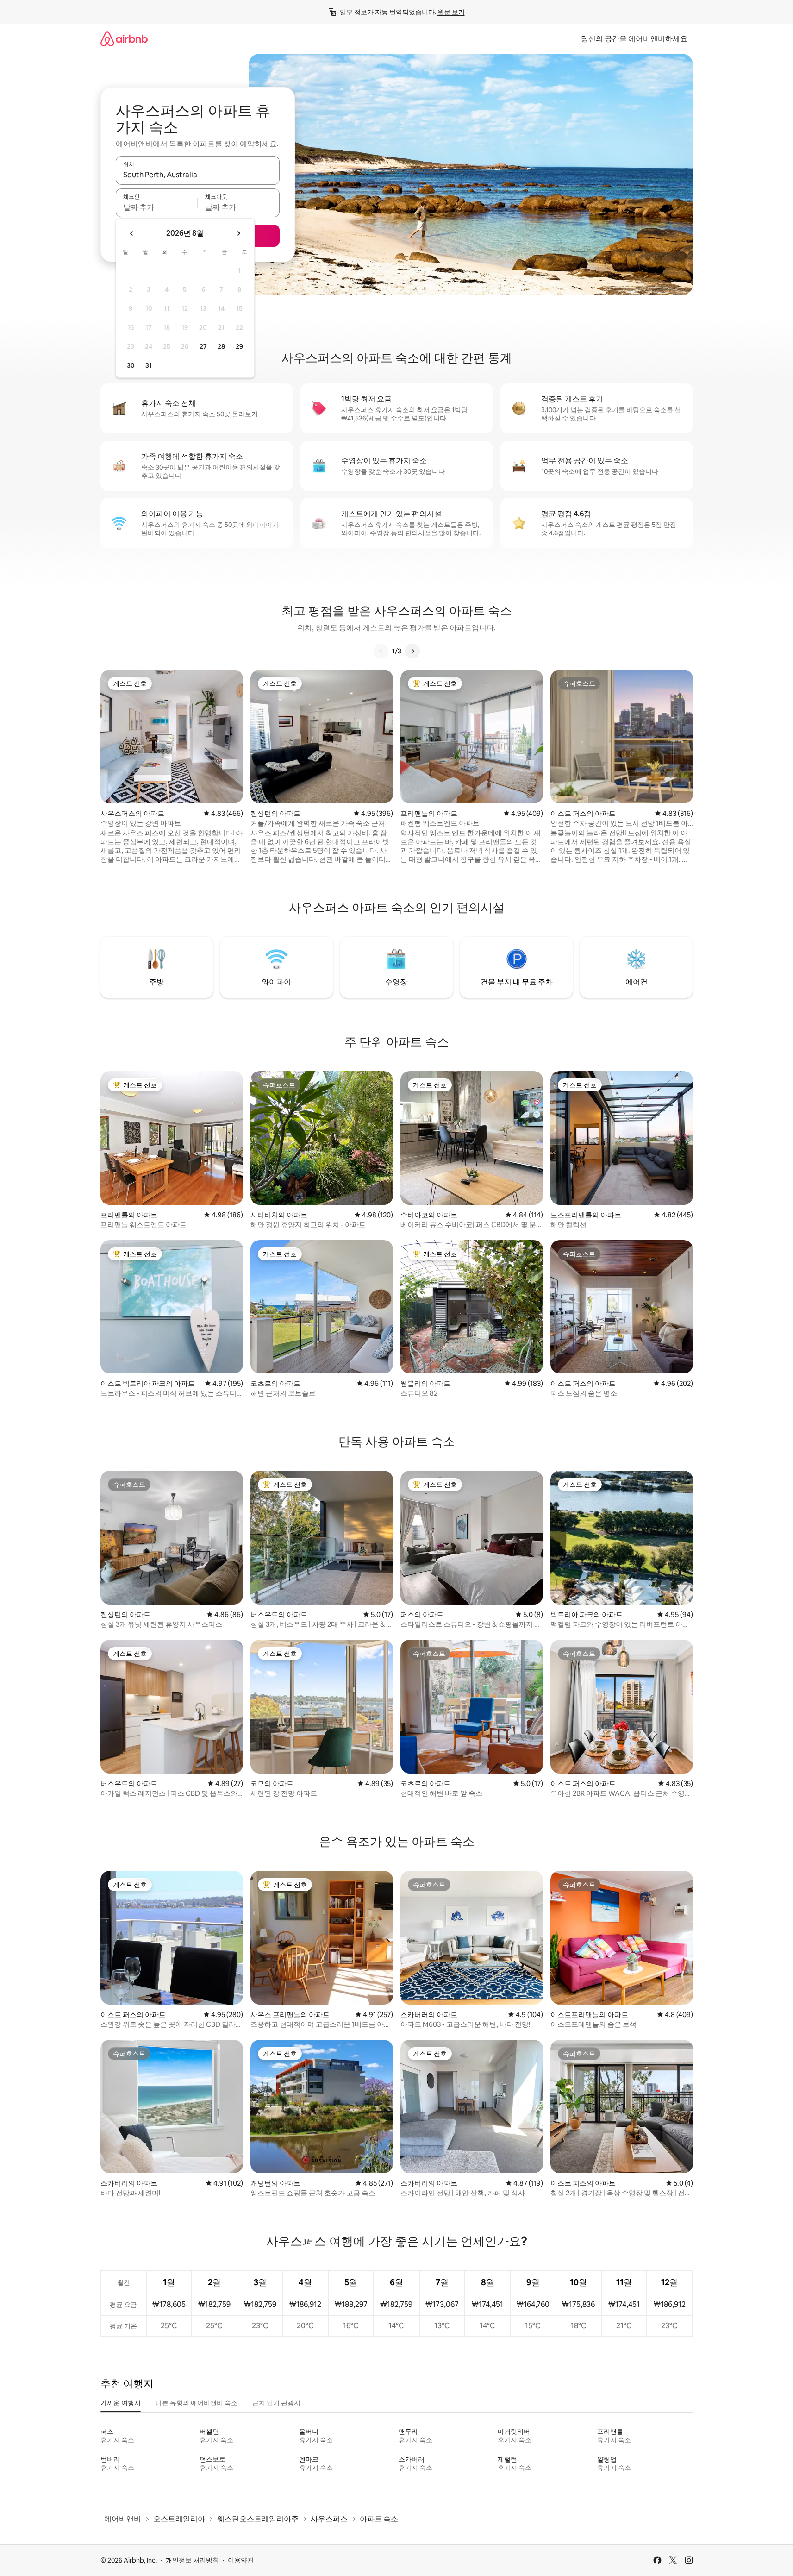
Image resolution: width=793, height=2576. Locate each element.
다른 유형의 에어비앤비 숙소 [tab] (197, 2403)
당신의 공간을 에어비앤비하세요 (634, 39)
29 (239, 346)
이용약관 (241, 2560)
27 (203, 346)
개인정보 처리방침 (192, 2560)
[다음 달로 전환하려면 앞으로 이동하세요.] (238, 233)
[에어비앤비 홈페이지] (124, 39)
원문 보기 (451, 12)
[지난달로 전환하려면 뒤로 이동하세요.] (132, 233)
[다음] (412, 651)
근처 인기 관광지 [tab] (276, 2403)
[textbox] (157, 207)
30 (131, 365)
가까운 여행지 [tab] (121, 2403)
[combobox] (198, 175)
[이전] (381, 651)
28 (221, 346)
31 (149, 365)
